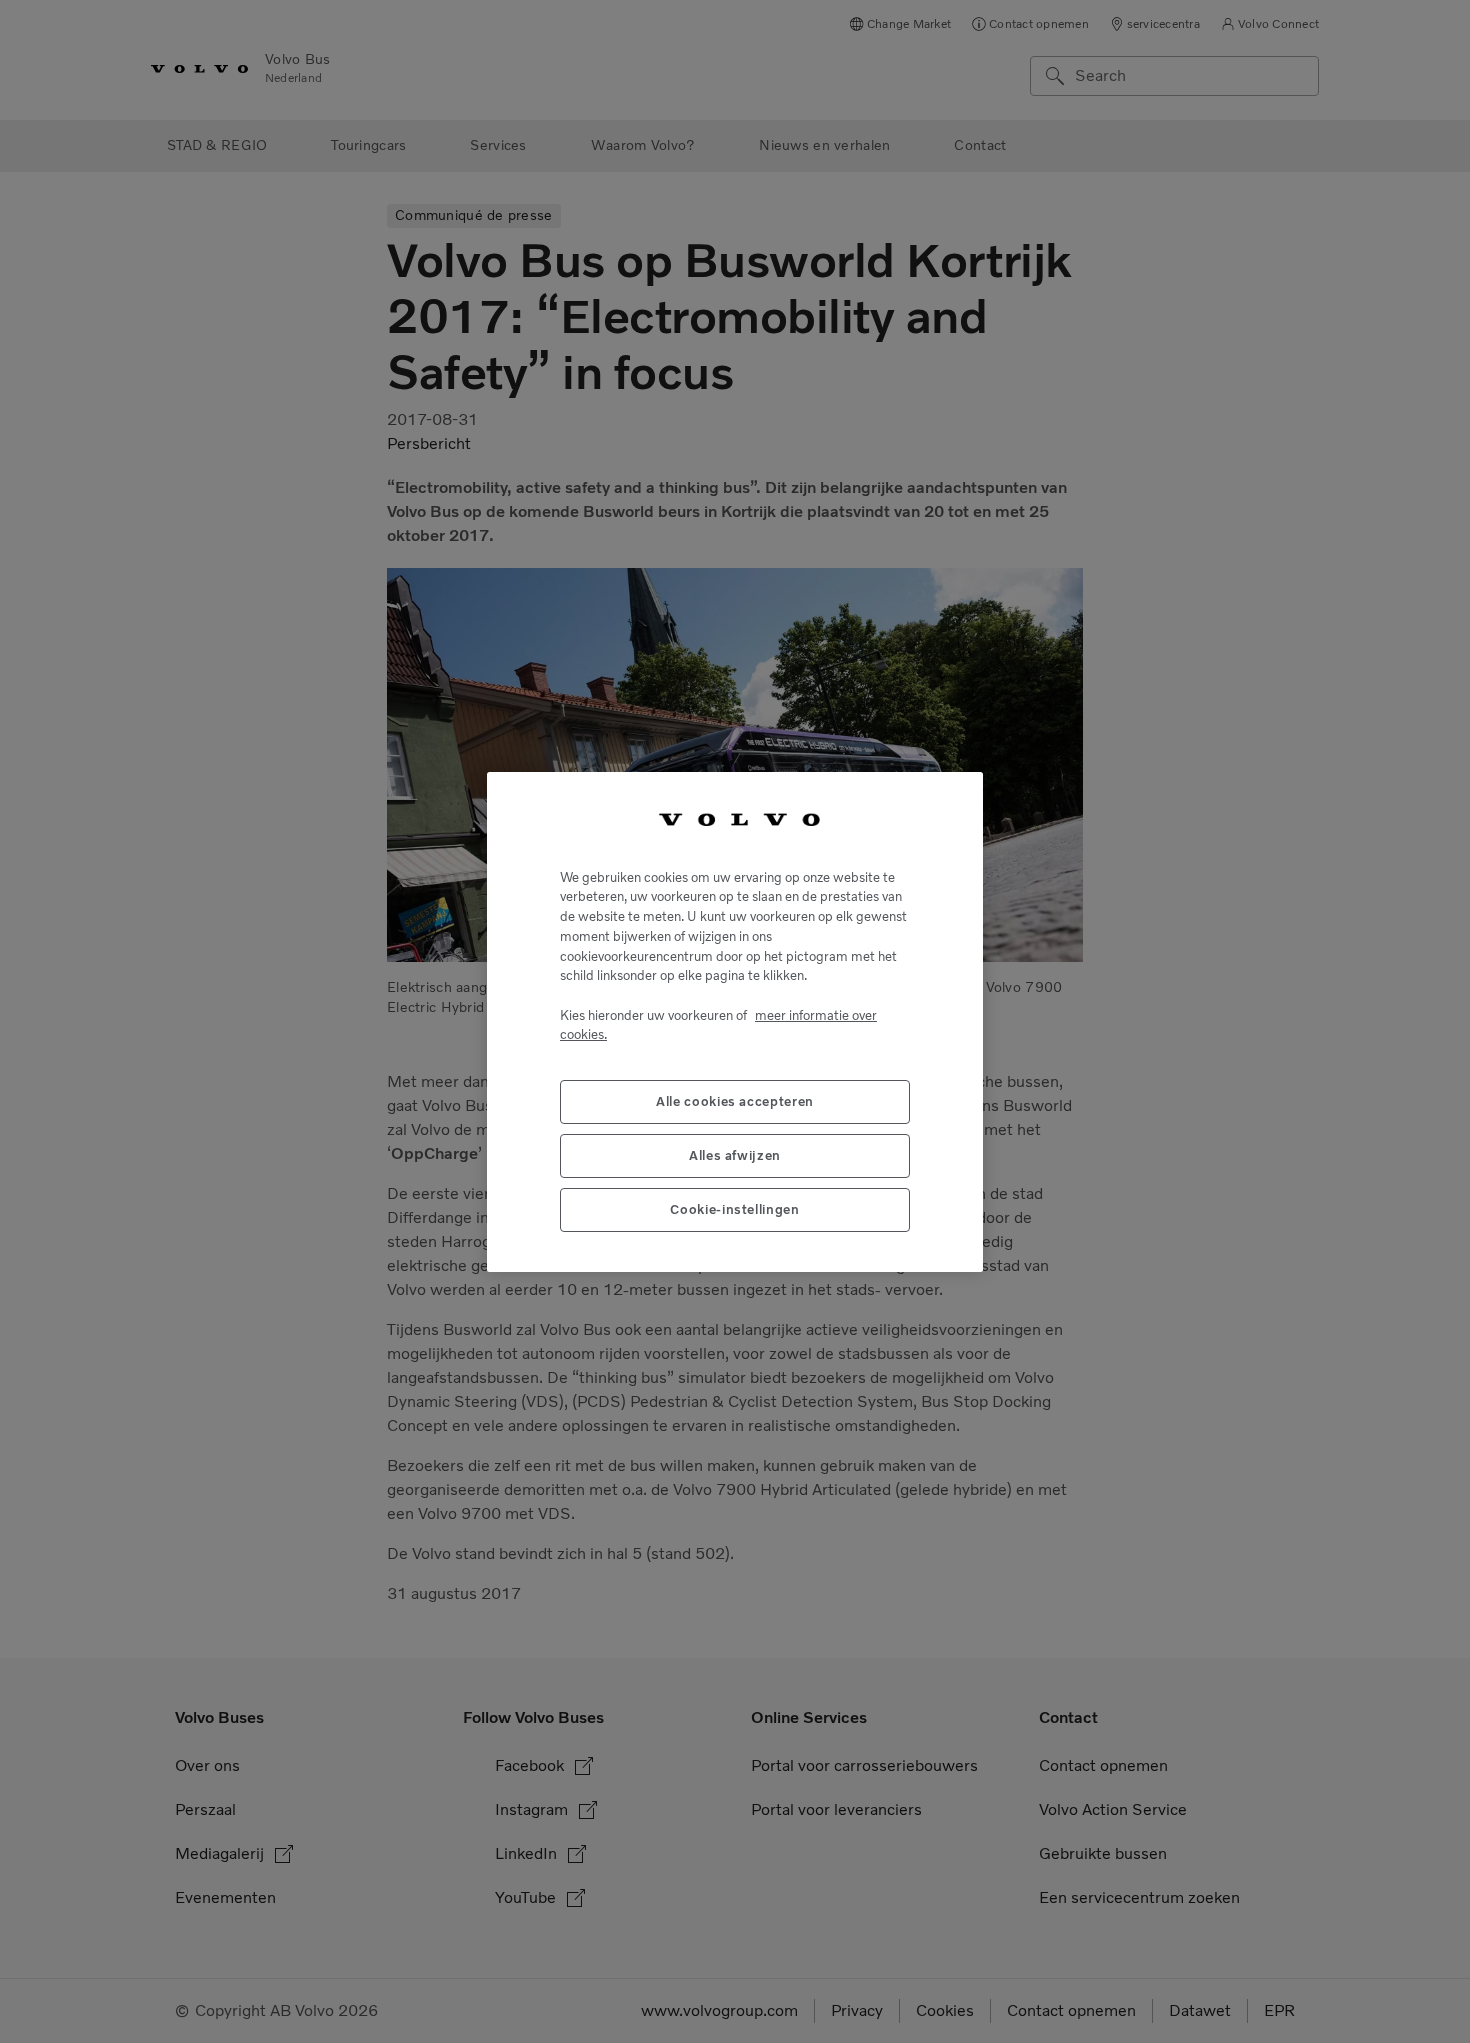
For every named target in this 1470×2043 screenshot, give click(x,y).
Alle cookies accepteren (735, 1100)
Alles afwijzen (735, 1154)
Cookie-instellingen (734, 1208)
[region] (735, 1022)
